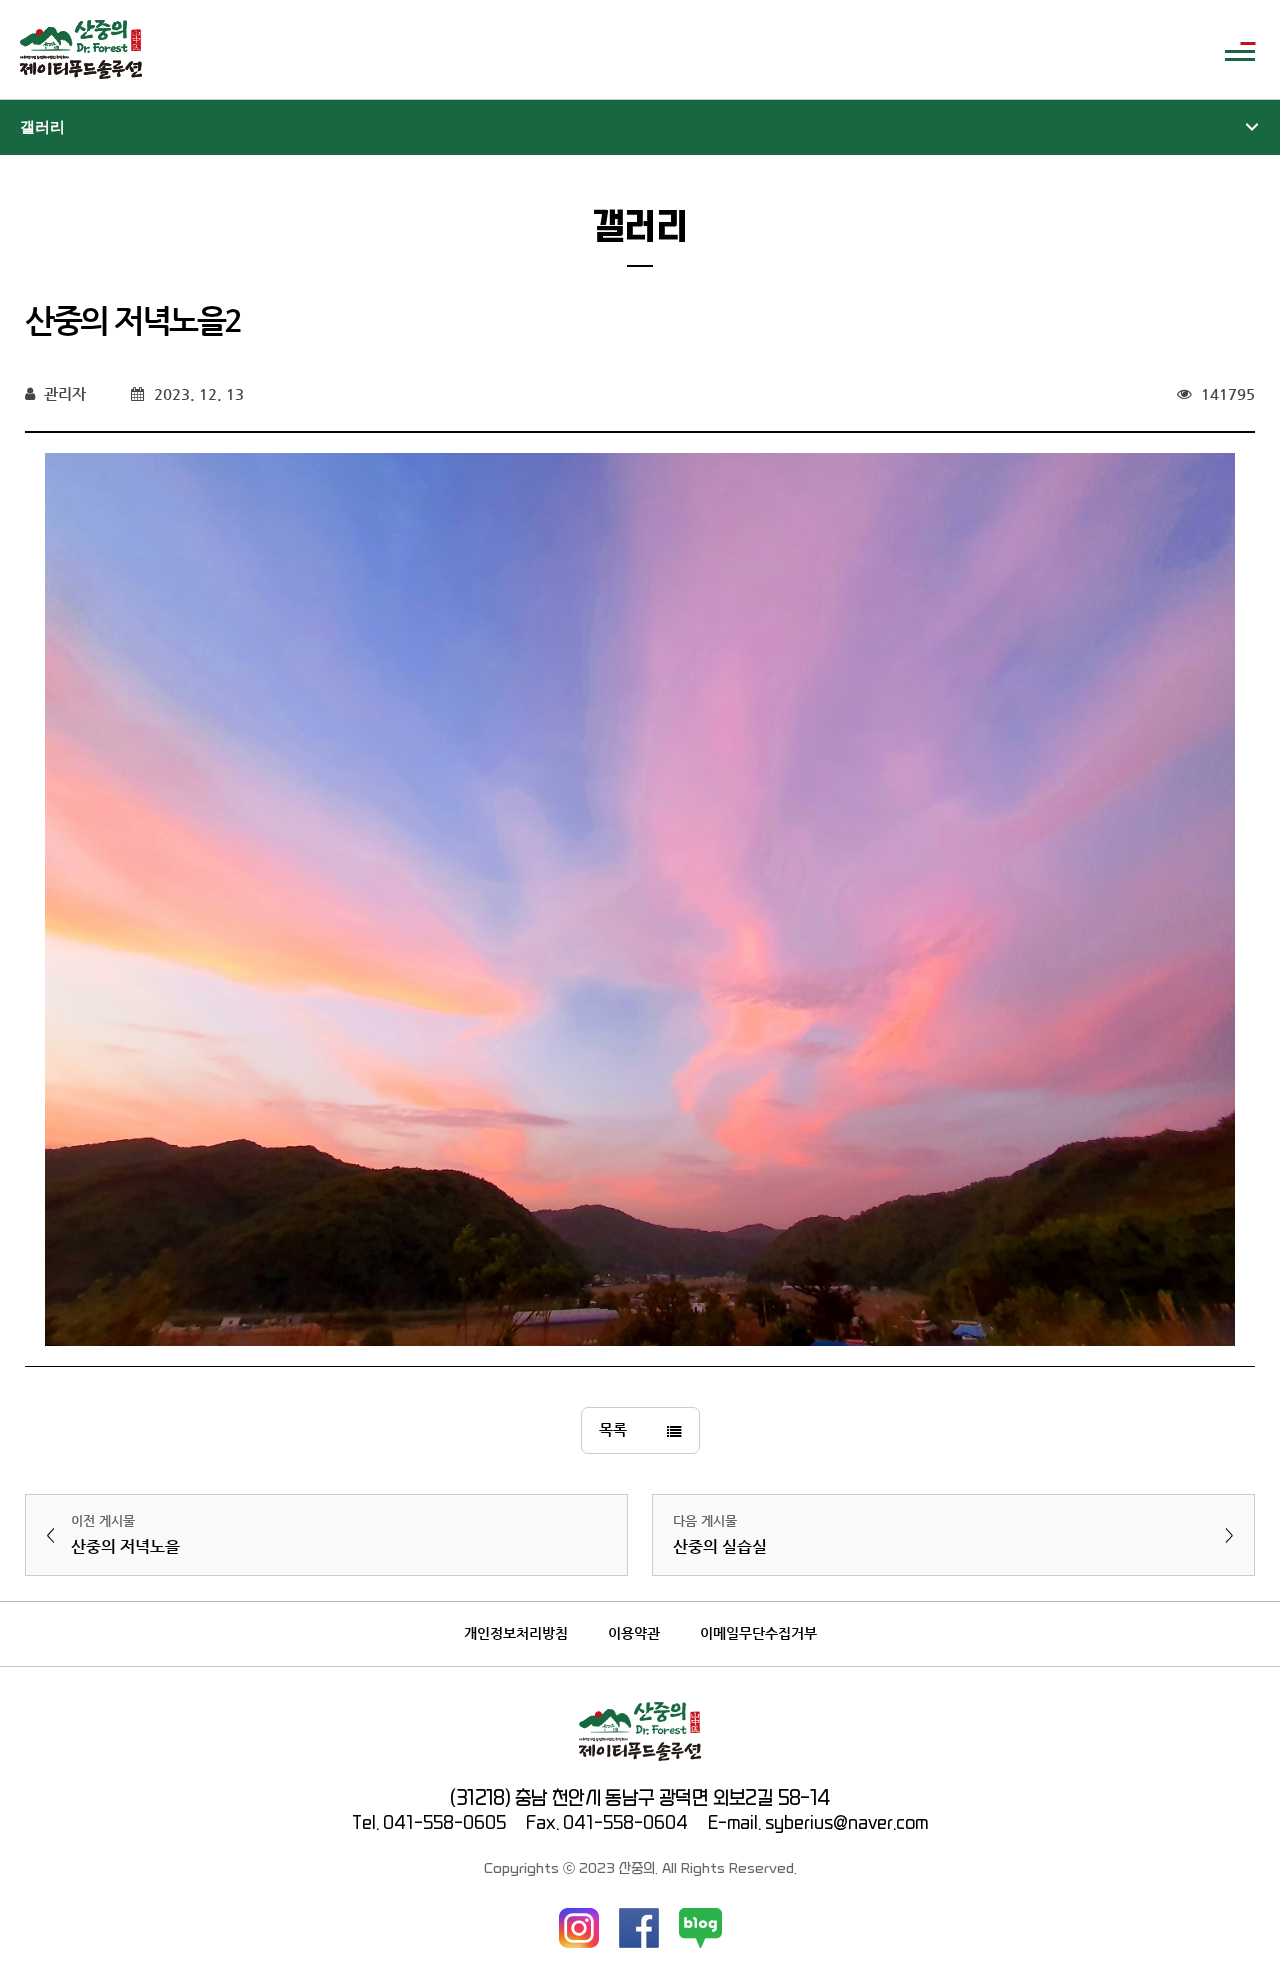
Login (1140, 50)
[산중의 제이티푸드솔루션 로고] (81, 49)
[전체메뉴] (1240, 50)
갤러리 (42, 127)
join (1188, 50)
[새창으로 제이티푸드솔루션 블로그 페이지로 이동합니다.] (700, 1928)
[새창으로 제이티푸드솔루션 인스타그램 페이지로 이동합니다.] (579, 1928)
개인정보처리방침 (516, 1633)
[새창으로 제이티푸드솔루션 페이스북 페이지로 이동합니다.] (639, 1928)
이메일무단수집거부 (758, 1633)
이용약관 (634, 1633)
